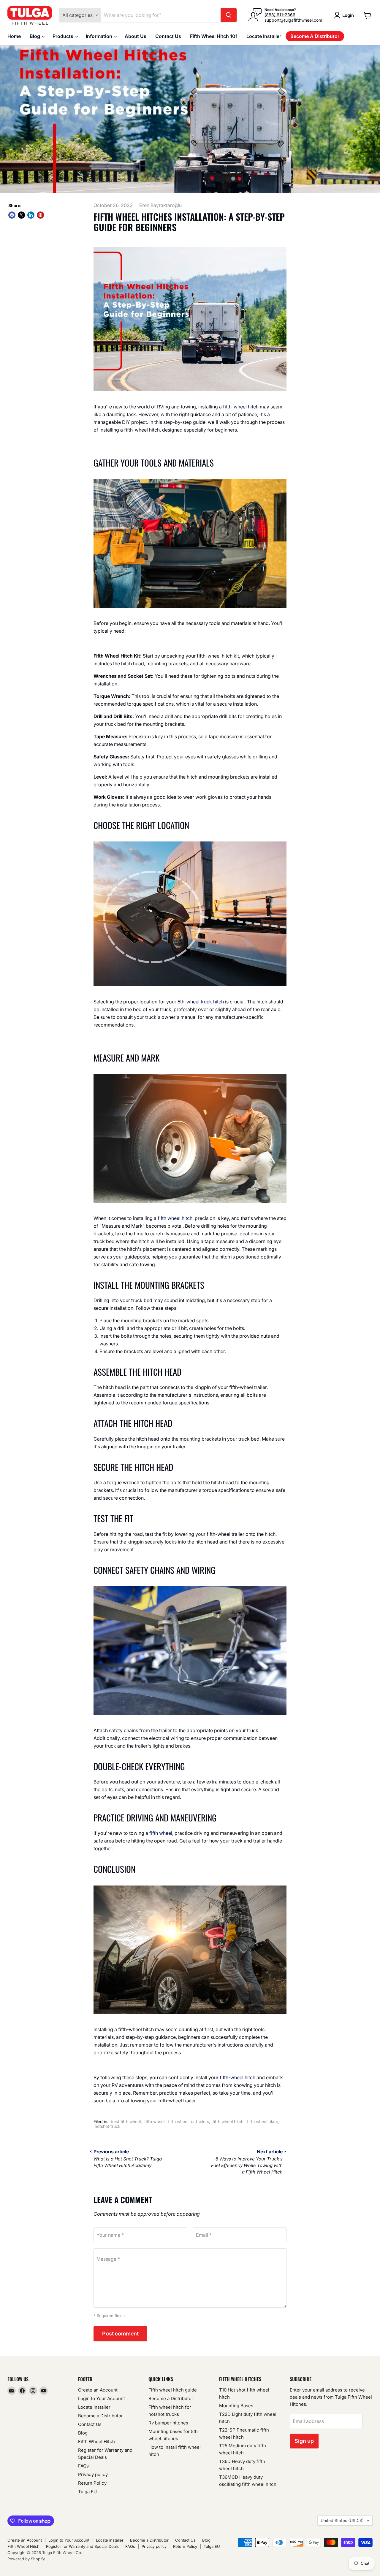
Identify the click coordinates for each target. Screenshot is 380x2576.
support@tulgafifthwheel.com (293, 20)
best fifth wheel (126, 2121)
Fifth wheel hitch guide (173, 2390)
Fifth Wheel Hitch (96, 2441)
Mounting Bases (236, 2406)
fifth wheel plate (263, 2121)
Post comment (120, 2334)
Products (64, 36)
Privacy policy (93, 2474)
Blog (35, 36)
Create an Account (98, 2390)
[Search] (229, 15)
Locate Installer (264, 36)
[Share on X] (21, 215)
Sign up (304, 2441)
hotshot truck (108, 2126)
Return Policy (92, 2483)
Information (100, 36)
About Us (136, 36)
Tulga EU (87, 2492)
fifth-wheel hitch (241, 407)
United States (342, 2520)
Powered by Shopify (26, 2559)
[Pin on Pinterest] (40, 215)
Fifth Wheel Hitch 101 (214, 36)
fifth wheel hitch (175, 1218)
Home (14, 36)
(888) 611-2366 (280, 15)
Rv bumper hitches (168, 2423)
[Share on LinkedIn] (31, 215)
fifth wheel (161, 1833)
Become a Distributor (100, 2416)
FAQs (83, 2466)
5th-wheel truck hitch (201, 1002)
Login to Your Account (102, 2398)
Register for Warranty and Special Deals (82, 2546)
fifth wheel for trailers (189, 2121)
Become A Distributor (315, 36)
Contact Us (168, 36)
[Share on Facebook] (12, 215)
